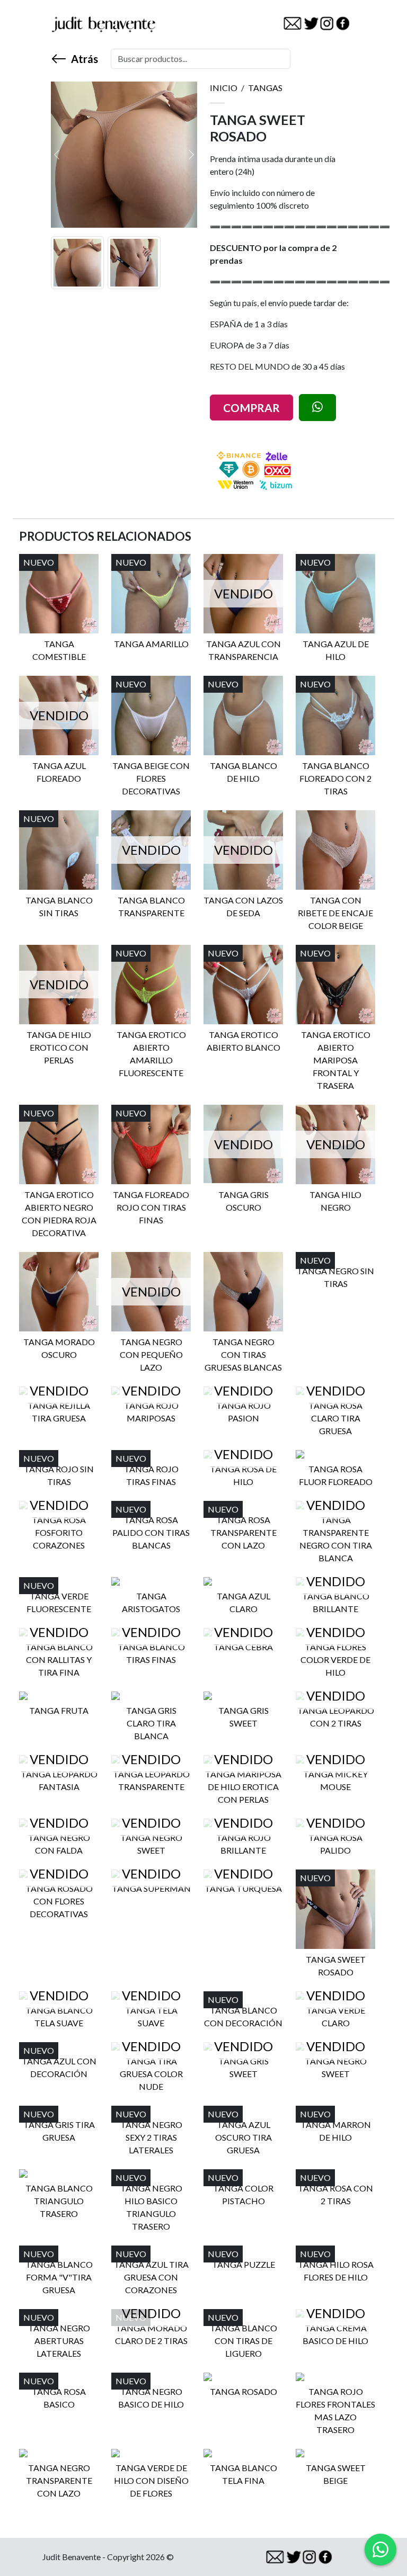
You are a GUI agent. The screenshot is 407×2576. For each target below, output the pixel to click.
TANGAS (265, 88)
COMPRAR (251, 408)
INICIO (224, 88)
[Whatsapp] (381, 2550)
